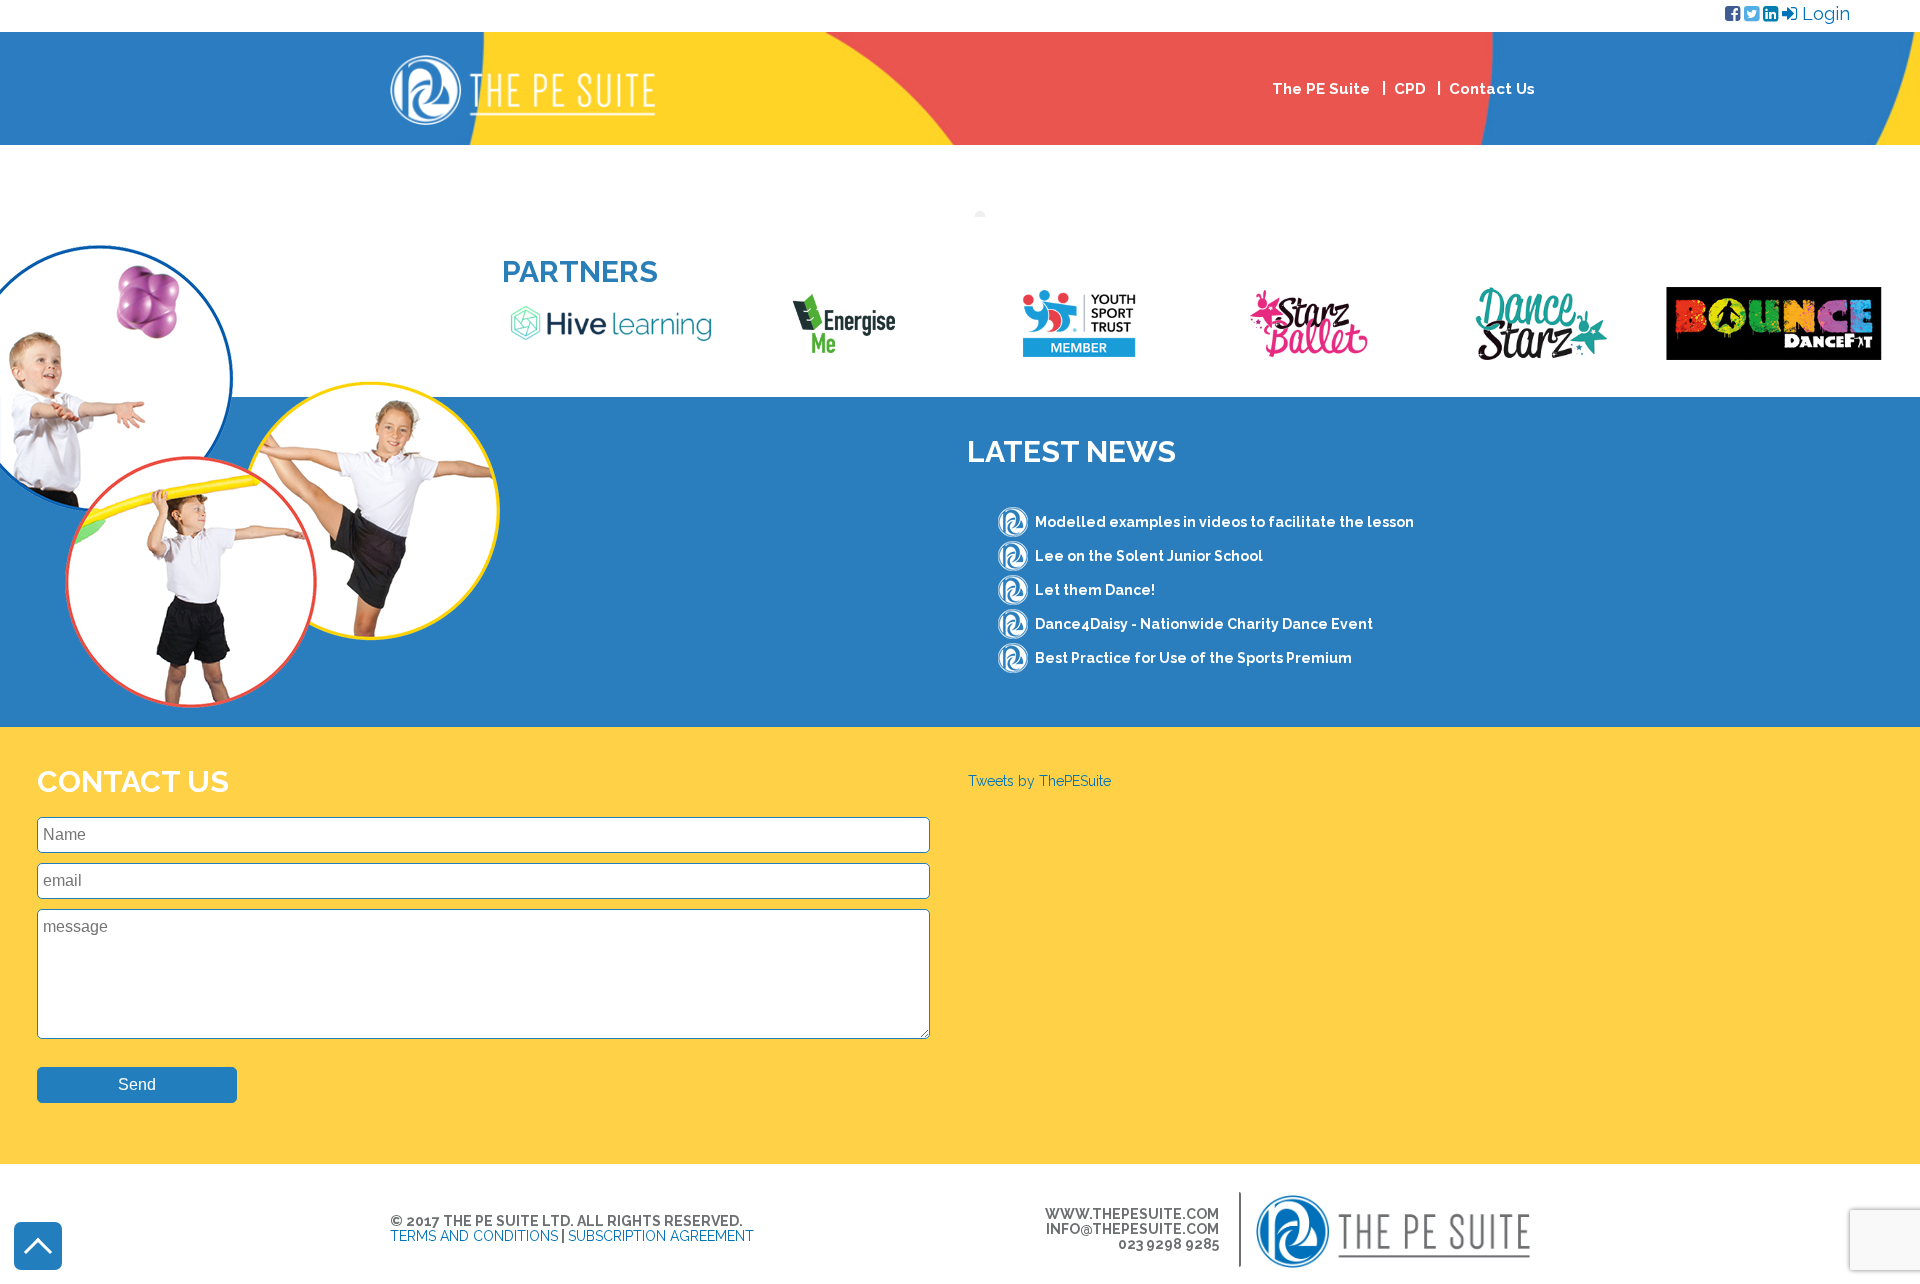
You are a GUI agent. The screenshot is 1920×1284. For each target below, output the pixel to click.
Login (1823, 13)
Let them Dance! (1095, 590)
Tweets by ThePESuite (1039, 781)
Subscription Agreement (661, 1236)
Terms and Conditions (474, 1236)
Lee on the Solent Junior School (1149, 556)
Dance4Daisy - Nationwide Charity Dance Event (1204, 624)
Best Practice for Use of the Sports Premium (1193, 658)
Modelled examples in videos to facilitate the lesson (1224, 522)
